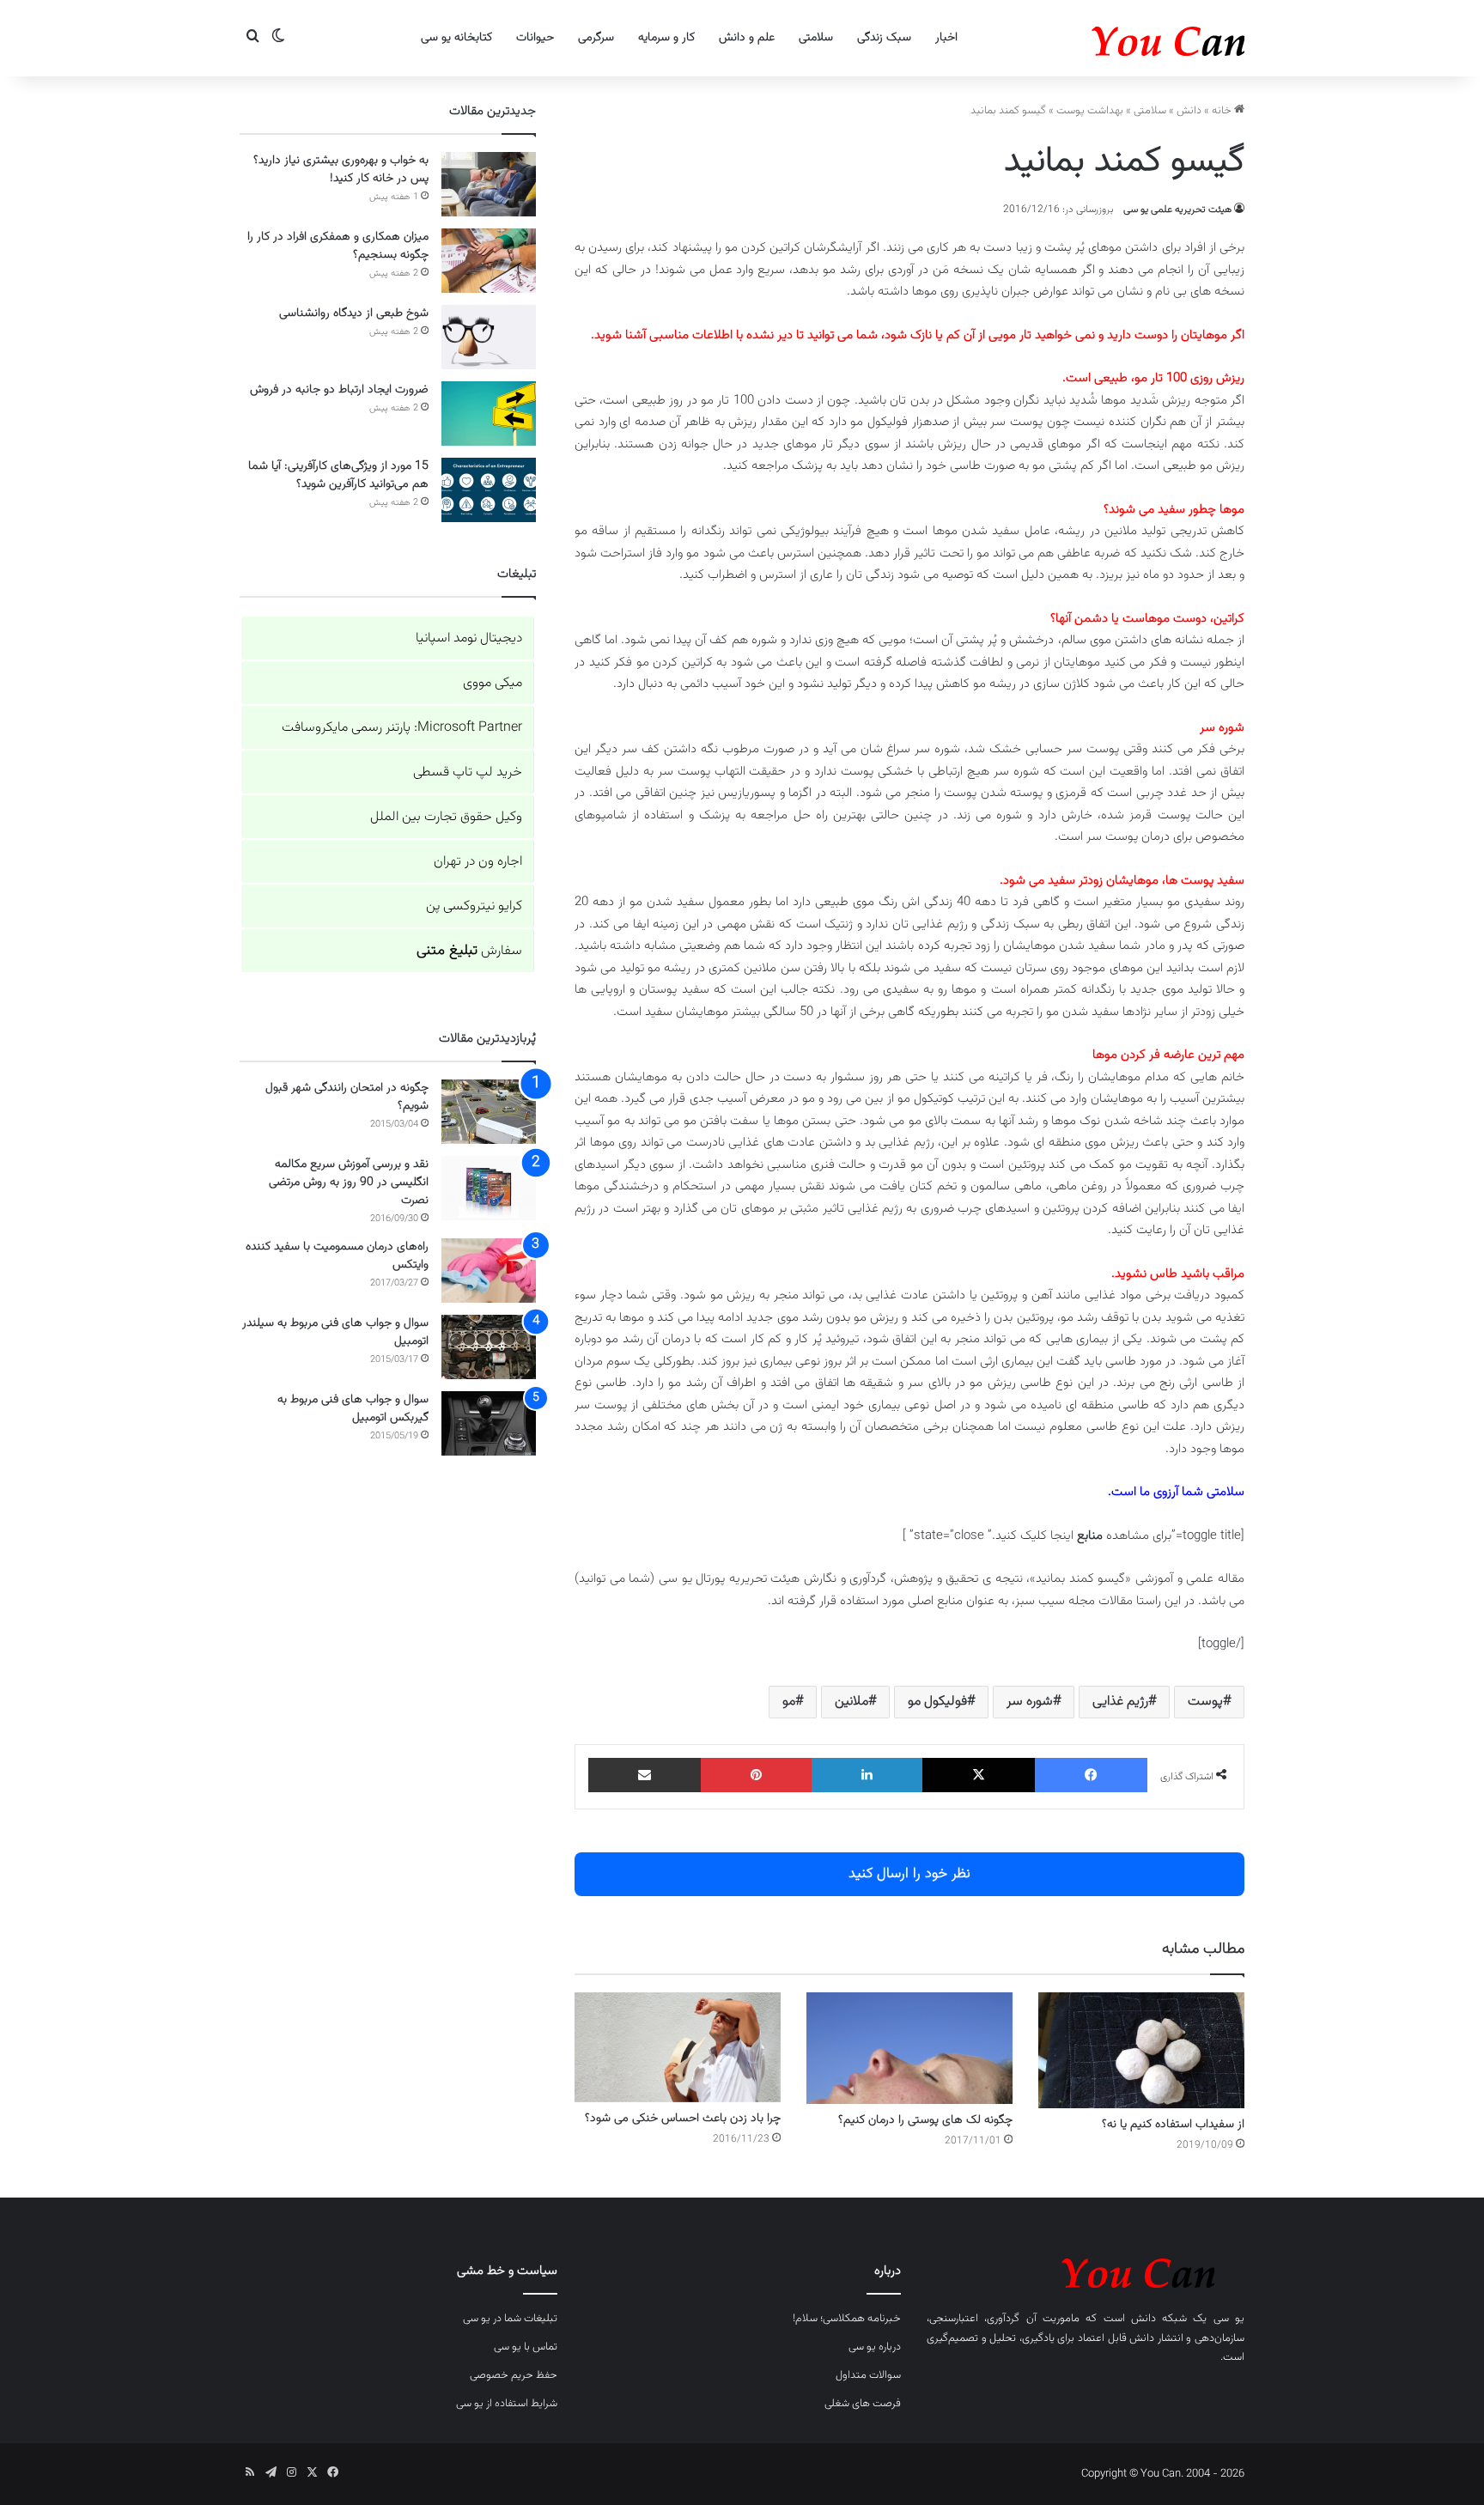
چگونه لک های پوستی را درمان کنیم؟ (925, 2120)
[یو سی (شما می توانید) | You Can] (1086, 2270)
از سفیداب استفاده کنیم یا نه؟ (1173, 2125)
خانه (1223, 111)
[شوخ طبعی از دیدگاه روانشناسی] (489, 337)
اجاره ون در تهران (478, 862)
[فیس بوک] (1091, 1775)
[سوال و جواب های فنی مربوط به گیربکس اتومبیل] (489, 1423)
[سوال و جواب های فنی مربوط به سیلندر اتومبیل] (489, 1347)
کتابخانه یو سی (456, 38)
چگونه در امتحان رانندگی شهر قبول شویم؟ (347, 1097)
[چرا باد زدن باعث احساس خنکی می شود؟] (678, 2047)
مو (789, 1702)
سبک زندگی (884, 38)
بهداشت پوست (1090, 111)
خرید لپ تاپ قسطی (468, 772)
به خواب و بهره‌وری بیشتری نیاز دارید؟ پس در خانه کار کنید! (341, 170)
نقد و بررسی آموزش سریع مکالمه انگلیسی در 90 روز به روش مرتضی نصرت (349, 1183)
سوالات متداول (868, 2375)
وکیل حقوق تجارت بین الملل (446, 817)
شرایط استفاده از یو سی (507, 2404)
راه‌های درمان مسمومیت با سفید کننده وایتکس (337, 1256)
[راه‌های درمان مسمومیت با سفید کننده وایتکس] (489, 1271)
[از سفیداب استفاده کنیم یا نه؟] (1141, 2050)
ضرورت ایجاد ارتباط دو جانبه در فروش (339, 390)
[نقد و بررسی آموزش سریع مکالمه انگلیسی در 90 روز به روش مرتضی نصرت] (489, 1188)
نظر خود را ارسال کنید (909, 1874)
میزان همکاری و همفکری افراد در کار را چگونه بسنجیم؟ (338, 246)
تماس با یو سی (526, 2347)
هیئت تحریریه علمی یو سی (1177, 210)
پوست (1205, 1702)
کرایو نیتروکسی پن (474, 906)
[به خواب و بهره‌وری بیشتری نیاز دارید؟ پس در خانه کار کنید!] (489, 184)
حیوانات (535, 38)
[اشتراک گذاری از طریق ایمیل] (645, 1775)
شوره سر (1030, 1702)
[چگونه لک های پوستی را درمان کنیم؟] (909, 2048)
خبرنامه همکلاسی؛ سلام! (847, 2319)
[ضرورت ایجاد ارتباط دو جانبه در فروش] (489, 413)
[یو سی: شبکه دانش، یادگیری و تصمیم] (1116, 38)
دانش (1189, 111)
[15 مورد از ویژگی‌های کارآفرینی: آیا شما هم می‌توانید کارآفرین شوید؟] (489, 490)
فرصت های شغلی (863, 2404)
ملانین (851, 1702)
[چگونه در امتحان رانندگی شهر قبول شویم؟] (489, 1112)
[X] (979, 1775)
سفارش (469, 951)
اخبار (946, 38)
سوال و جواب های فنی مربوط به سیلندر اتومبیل (335, 1332)
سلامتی (816, 38)
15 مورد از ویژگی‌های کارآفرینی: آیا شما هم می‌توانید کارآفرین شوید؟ (338, 475)
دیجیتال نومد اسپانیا (469, 638)
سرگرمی (596, 38)
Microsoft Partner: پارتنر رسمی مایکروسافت (402, 728)
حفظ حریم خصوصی (514, 2375)
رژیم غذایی (1120, 1702)
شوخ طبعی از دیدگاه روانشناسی (354, 313)
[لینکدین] (867, 1775)
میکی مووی (493, 683)
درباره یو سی (875, 2347)
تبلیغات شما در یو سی (510, 2319)
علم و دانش (747, 38)
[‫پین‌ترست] (756, 1775)
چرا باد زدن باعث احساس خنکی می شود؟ (683, 2119)
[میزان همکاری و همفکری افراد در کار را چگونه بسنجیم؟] (489, 261)
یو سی (1229, 2319)
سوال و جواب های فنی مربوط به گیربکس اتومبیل (353, 1409)
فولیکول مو (937, 1702)
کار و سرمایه (666, 38)
